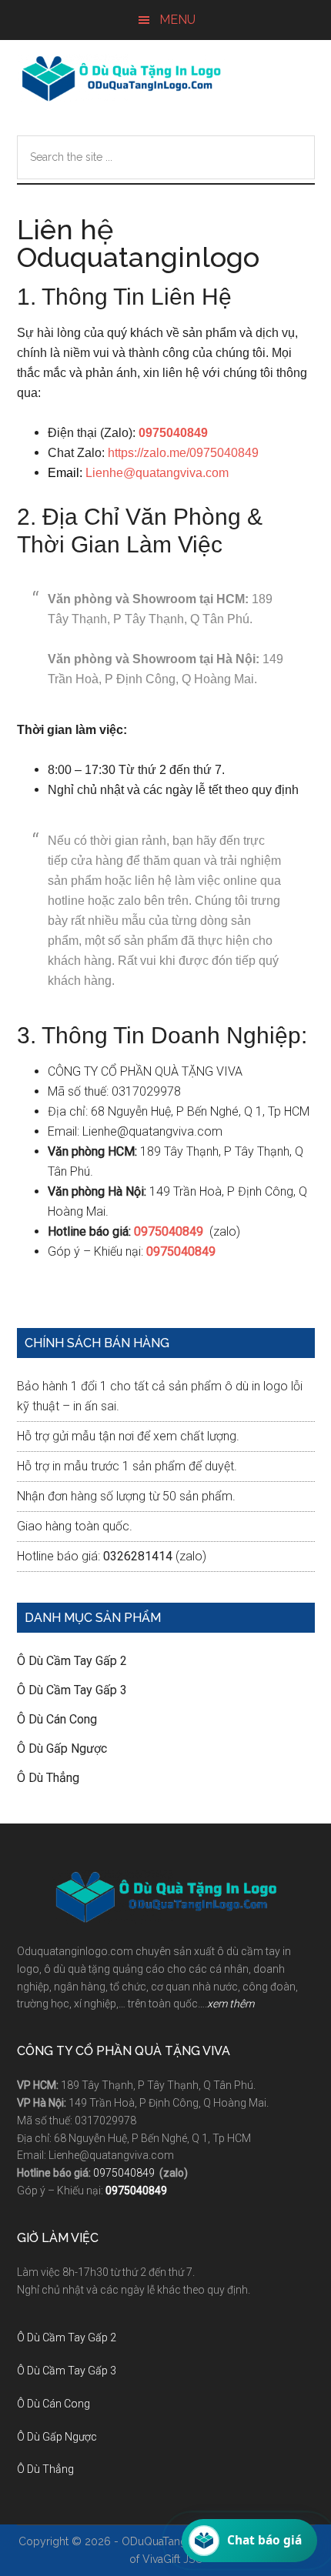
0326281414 (138, 1556)
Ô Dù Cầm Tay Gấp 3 (72, 1690)
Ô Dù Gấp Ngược (62, 1748)
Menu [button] (177, 20)
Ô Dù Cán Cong (57, 1719)
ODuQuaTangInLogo (121, 78)
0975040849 (125, 2173)
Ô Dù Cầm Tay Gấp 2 (72, 1661)
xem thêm (231, 2004)
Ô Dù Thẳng (48, 1778)
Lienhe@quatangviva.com (157, 473)
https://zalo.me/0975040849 (183, 453)
